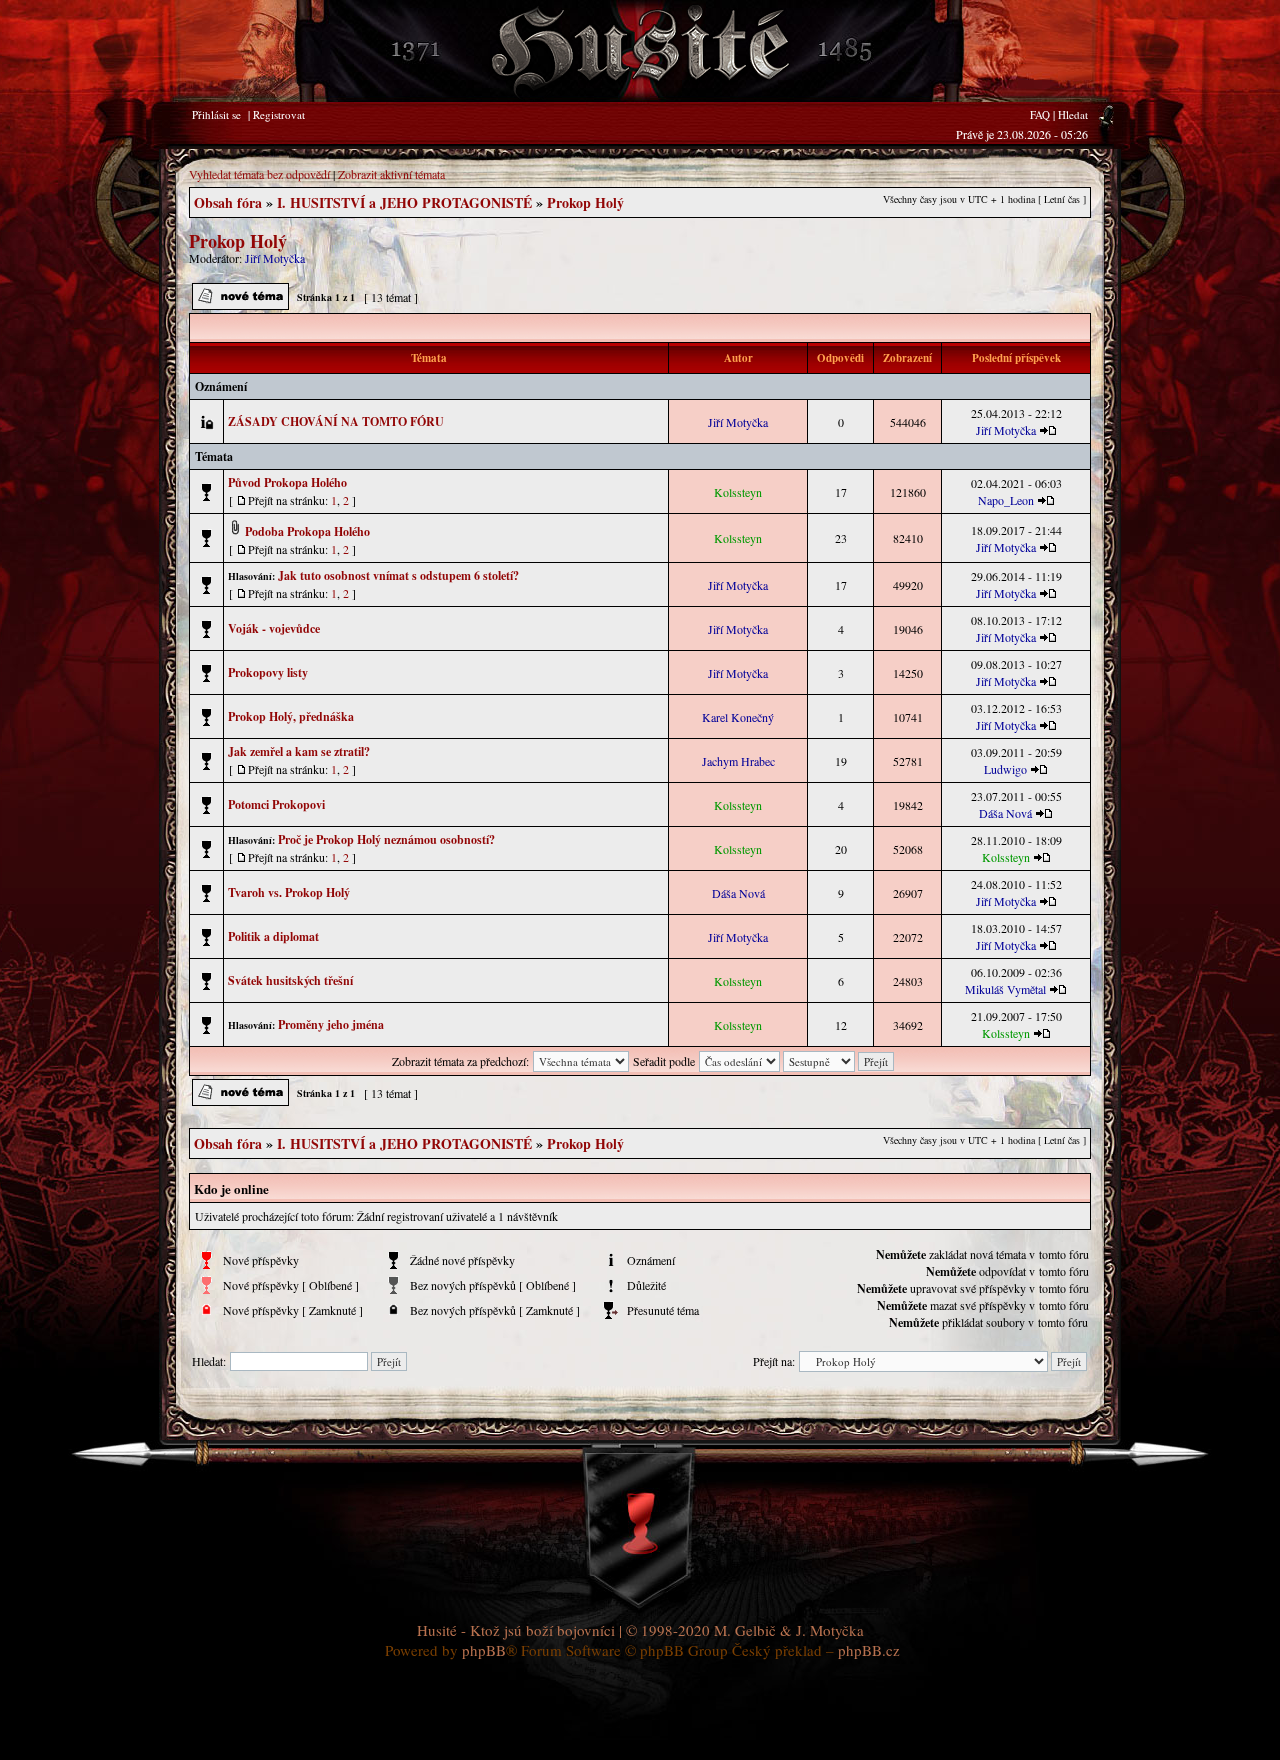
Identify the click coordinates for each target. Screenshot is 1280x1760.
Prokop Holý (585, 202)
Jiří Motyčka (275, 258)
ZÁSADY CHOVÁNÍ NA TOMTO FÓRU (336, 421)
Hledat (1073, 114)
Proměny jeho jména (331, 1024)
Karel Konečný (738, 717)
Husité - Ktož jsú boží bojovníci (516, 1630)
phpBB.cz (869, 1650)
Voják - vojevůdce (274, 628)
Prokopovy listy (268, 672)
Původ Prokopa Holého (287, 482)
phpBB (484, 1650)
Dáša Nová (1005, 813)
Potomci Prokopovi (276, 804)
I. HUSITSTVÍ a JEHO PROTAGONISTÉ (404, 202)
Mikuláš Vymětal (1005, 989)
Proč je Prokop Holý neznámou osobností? (386, 839)
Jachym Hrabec (738, 761)
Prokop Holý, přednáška (291, 716)
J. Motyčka (830, 1630)
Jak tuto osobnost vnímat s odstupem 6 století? (398, 575)
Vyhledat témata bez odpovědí (259, 174)
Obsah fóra (228, 202)
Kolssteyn (738, 492)
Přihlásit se (216, 114)
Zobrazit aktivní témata (391, 174)
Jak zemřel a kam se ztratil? (299, 751)
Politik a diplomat (273, 936)
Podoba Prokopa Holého (307, 531)
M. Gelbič (745, 1630)
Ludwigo (1005, 769)
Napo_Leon (1006, 500)
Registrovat (279, 114)
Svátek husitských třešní (290, 980)
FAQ (1040, 114)
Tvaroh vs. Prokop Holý (289, 892)
